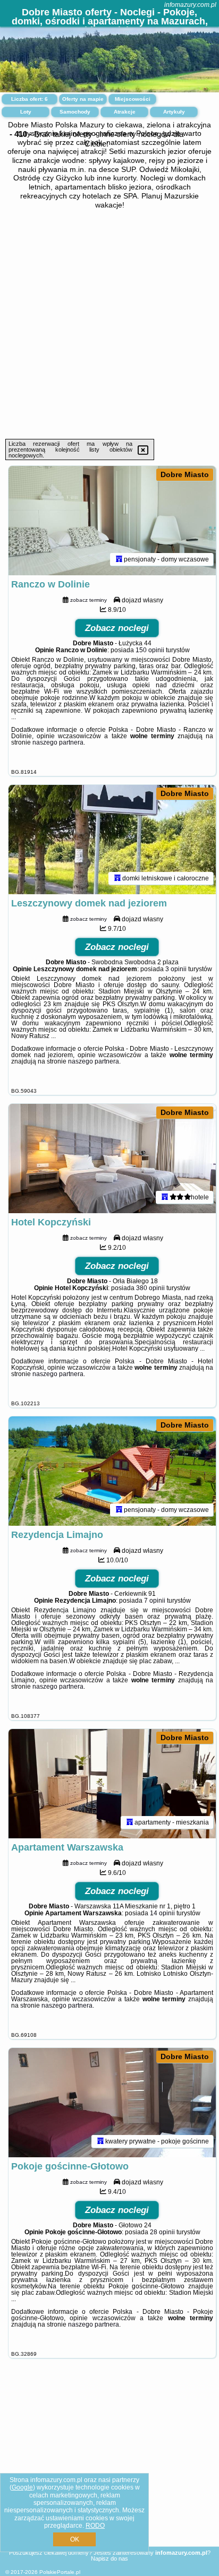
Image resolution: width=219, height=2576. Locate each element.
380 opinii (150, 1288)
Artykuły (174, 112)
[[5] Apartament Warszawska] (112, 1784)
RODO (95, 2526)
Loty (26, 112)
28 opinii (162, 2232)
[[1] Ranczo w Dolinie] (112, 521)
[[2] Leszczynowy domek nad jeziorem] (112, 840)
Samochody (75, 112)
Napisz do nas (109, 2558)
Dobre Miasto (185, 474)
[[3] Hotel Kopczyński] (112, 1159)
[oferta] (119, 559)
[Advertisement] (109, 324)
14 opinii (162, 1913)
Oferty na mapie (83, 99)
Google (22, 2487)
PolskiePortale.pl (60, 2572)
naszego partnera (58, 742)
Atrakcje (125, 112)
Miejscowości (133, 99)
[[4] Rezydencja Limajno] (112, 1471)
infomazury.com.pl (190, 5)
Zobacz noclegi (117, 628)
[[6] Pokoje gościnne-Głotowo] (112, 2103)
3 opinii (176, 969)
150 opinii (150, 650)
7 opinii (155, 1601)
